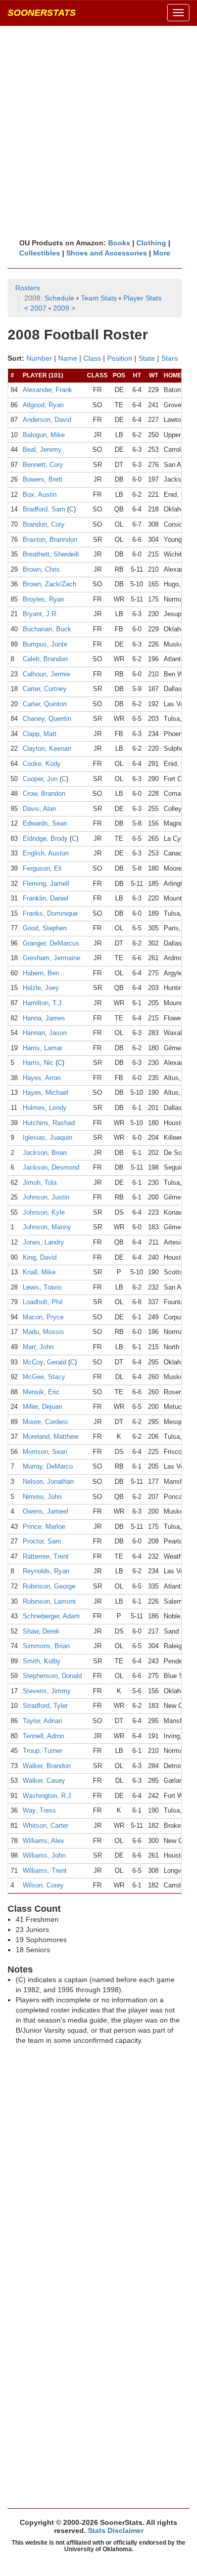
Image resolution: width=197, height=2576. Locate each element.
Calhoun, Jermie (46, 674)
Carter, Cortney (45, 689)
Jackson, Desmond (51, 1167)
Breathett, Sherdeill (51, 554)
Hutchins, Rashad (49, 1123)
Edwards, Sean (45, 823)
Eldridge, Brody (45, 839)
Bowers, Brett (43, 479)
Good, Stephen (45, 928)
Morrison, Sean (45, 1452)
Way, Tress (39, 1810)
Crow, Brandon (44, 793)
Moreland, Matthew (51, 1436)
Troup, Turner (42, 1751)
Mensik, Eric (41, 1392)
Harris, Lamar (42, 1048)
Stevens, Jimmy (47, 1691)
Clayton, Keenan (47, 748)
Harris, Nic (38, 1063)
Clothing (151, 243)
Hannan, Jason (45, 1033)
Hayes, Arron (42, 1078)
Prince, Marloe (44, 1527)
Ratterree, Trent (46, 1556)
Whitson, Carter (45, 1826)
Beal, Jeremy (42, 449)
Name (68, 358)
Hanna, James (44, 1018)
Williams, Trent (45, 1871)
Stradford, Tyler (45, 1706)
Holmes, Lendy (45, 1108)
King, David (40, 1257)
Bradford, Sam (44, 509)
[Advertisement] (98, 132)
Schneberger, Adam (51, 1616)
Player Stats (142, 298)
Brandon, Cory (44, 524)
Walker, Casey (44, 1780)
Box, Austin (40, 495)
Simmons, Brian (46, 1646)
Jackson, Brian (45, 1153)
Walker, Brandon (47, 1766)
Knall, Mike (39, 1272)
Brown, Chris (41, 569)
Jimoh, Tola (40, 1183)
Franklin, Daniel (45, 898)
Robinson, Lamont (49, 1601)
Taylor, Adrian (42, 1721)
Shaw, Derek (41, 1631)
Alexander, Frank (47, 390)
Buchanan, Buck (47, 629)
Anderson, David (47, 420)
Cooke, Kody (42, 764)
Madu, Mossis (43, 1332)
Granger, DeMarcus (51, 943)
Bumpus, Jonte (45, 644)
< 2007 (35, 308)
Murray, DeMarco (48, 1466)
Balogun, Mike (44, 435)
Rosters (28, 288)
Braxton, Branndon (50, 540)
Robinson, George (49, 1586)
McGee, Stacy (44, 1377)
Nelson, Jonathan (48, 1482)
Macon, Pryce (43, 1317)
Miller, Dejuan (42, 1407)
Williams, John (44, 1855)
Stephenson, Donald (52, 1676)
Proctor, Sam (42, 1541)
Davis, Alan (39, 809)
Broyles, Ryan (43, 599)
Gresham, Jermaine (52, 958)
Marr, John (38, 1347)
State (147, 358)
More (162, 253)
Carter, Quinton (45, 704)
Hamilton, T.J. (43, 1003)
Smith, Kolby (42, 1661)
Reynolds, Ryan (46, 1571)
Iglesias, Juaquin (47, 1137)
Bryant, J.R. (40, 614)
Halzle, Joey (41, 988)
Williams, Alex (43, 1841)
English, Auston (46, 853)
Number (39, 358)
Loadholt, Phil (43, 1302)
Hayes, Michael (45, 1092)
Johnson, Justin (46, 1197)
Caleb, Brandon (45, 659)
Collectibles (40, 253)
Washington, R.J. (48, 1796)
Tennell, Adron (43, 1736)
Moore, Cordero (45, 1422)
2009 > (64, 308)
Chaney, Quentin (47, 719)
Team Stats (99, 298)
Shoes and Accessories (107, 253)
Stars (169, 358)
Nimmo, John (42, 1497)
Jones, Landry (43, 1242)
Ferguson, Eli (42, 868)
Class (92, 358)
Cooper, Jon (40, 779)
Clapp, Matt (40, 734)
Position (120, 358)
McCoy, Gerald (44, 1362)
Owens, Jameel (45, 1511)
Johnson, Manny (47, 1227)
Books (119, 243)
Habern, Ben (41, 973)
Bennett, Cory (43, 465)
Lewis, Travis (42, 1287)
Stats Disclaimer (116, 2530)
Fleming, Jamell (46, 884)
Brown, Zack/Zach (50, 584)
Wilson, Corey (43, 1885)
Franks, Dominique (50, 913)
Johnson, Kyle (44, 1212)
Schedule (59, 298)
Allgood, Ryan (43, 405)
